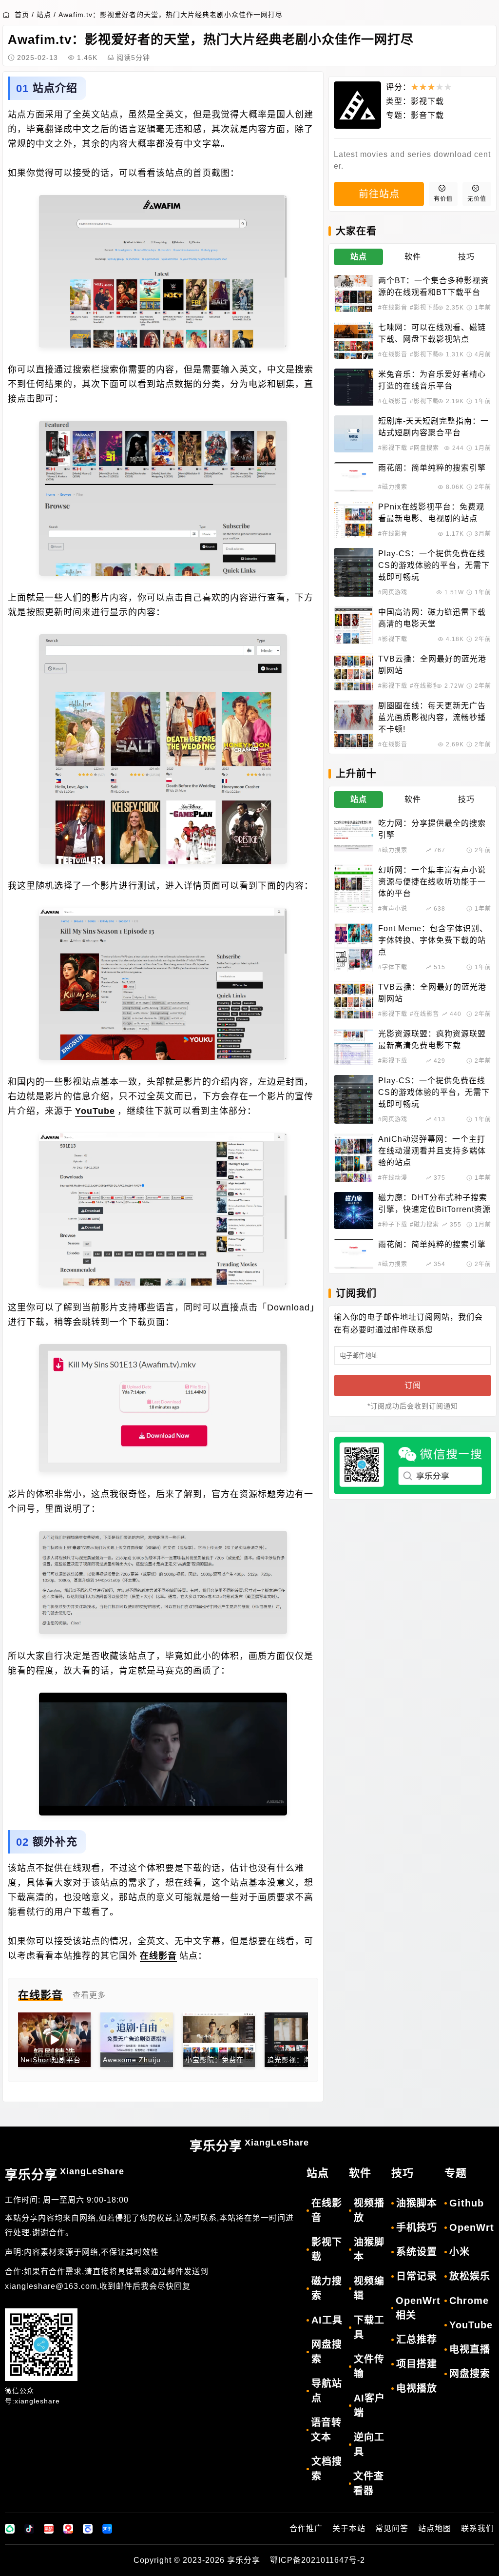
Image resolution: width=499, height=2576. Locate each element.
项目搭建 (417, 2364)
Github (467, 2203)
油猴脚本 (369, 2249)
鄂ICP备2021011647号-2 (317, 2560)
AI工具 (327, 2320)
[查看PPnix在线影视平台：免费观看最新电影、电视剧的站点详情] (354, 520)
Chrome (469, 2301)
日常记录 (417, 2276)
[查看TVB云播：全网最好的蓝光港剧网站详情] (354, 672)
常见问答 (392, 2528)
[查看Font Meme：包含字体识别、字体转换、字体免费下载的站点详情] (354, 947)
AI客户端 (369, 2405)
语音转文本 (326, 2430)
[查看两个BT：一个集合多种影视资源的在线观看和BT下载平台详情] (354, 293)
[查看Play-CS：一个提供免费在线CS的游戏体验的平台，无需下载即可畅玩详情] (354, 572)
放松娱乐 (470, 2276)
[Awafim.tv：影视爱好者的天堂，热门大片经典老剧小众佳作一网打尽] (163, 271)
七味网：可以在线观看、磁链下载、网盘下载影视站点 (432, 333)
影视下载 (427, 101)
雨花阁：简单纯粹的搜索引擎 (432, 468)
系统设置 (417, 2252)
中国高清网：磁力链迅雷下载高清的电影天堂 (432, 618)
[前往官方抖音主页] (29, 2529)
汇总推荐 (417, 2340)
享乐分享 (249, 2146)
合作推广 (306, 2528)
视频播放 (369, 2210)
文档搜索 (327, 2469)
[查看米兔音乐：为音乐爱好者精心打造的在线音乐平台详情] (354, 387)
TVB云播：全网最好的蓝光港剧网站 (432, 665)
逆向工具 (369, 2444)
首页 (22, 15)
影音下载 (427, 115)
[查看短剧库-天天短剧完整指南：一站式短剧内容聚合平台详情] (354, 434)
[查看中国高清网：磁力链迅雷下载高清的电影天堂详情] (354, 625)
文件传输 (369, 2366)
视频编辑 (369, 2288)
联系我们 (478, 2528)
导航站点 (327, 2391)
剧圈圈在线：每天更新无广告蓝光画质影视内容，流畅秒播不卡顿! (432, 717)
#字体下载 (393, 967)
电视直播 (470, 2349)
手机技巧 (417, 2227)
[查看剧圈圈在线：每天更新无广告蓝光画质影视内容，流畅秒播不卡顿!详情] (354, 724)
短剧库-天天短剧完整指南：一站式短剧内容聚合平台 (433, 427)
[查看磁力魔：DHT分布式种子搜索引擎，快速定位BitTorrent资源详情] (354, 1210)
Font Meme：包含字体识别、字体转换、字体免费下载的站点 (433, 940)
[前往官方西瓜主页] (68, 2529)
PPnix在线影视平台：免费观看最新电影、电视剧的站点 (431, 513)
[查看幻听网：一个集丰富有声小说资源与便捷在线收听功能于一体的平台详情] (354, 889)
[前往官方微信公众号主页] (10, 2529)
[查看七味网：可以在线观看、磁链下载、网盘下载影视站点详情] (354, 340)
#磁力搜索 (393, 487)
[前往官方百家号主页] (88, 2529)
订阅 (413, 1385)
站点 (44, 15)
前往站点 (379, 194)
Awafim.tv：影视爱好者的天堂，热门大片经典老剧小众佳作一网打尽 (171, 15)
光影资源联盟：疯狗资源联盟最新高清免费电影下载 (432, 1040)
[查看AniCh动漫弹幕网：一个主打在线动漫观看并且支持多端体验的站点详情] (354, 1158)
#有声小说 (393, 909)
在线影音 (158, 1956)
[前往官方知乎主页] (107, 2529)
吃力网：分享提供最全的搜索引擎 (432, 829)
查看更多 (89, 1995)
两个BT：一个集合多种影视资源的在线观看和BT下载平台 (433, 286)
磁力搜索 (327, 2288)
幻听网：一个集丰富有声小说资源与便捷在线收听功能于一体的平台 (432, 882)
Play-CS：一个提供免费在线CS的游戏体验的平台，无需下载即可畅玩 (434, 565)
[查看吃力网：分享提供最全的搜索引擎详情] (354, 836)
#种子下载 (393, 1225)
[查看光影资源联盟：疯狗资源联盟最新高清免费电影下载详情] (354, 1047)
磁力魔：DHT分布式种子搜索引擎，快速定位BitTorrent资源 (434, 1203)
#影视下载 (424, 308)
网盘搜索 (327, 2352)
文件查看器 (369, 2483)
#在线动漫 (393, 1178)
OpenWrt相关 (418, 2308)
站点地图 (435, 2528)
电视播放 (417, 2388)
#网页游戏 (393, 592)
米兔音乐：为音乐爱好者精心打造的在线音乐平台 (432, 380)
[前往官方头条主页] (49, 2529)
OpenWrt (472, 2227)
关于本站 (349, 2528)
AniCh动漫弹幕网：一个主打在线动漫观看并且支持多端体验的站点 (432, 1151)
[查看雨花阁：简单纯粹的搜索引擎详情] (354, 477)
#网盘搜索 (424, 448)
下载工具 (369, 2327)
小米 (460, 2252)
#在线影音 (393, 308)
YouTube (95, 1111)
